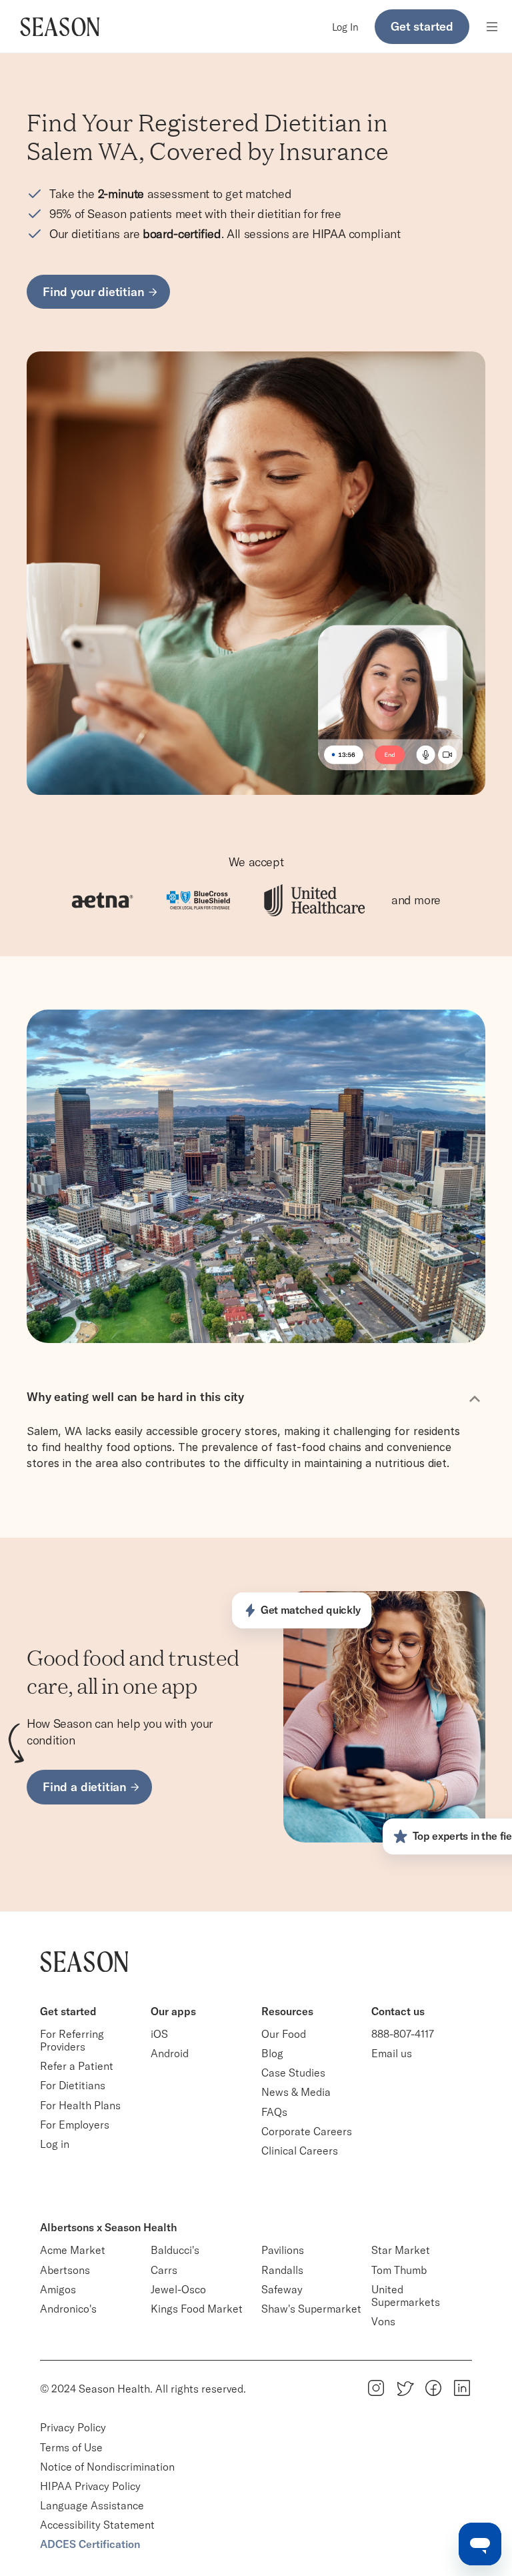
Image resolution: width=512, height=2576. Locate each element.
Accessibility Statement (97, 2525)
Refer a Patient (77, 2066)
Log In (345, 27)
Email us (392, 2053)
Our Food (284, 2034)
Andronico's (68, 2309)
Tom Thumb (399, 2270)
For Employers (75, 2125)
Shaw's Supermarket (311, 2309)
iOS (159, 2034)
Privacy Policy (73, 2427)
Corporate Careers (307, 2131)
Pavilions (283, 2250)
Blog (272, 2053)
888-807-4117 (403, 2034)
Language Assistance (92, 2505)
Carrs (164, 2270)
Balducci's (175, 2250)
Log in (55, 2144)
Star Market (401, 2250)
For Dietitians (73, 2085)
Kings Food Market (197, 2309)
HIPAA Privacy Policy (90, 2486)
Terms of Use (71, 2447)
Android (170, 2053)
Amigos (58, 2289)
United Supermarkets (406, 2296)
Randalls (282, 2270)
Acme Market (73, 2250)
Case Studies (293, 2073)
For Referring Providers (73, 2040)
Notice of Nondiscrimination (109, 2467)
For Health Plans (80, 2105)
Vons (383, 2321)
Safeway (282, 2289)
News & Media (296, 2092)
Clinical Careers (300, 2151)
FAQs (274, 2112)
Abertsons (65, 2270)
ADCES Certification (90, 2544)
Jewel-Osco (178, 2289)
